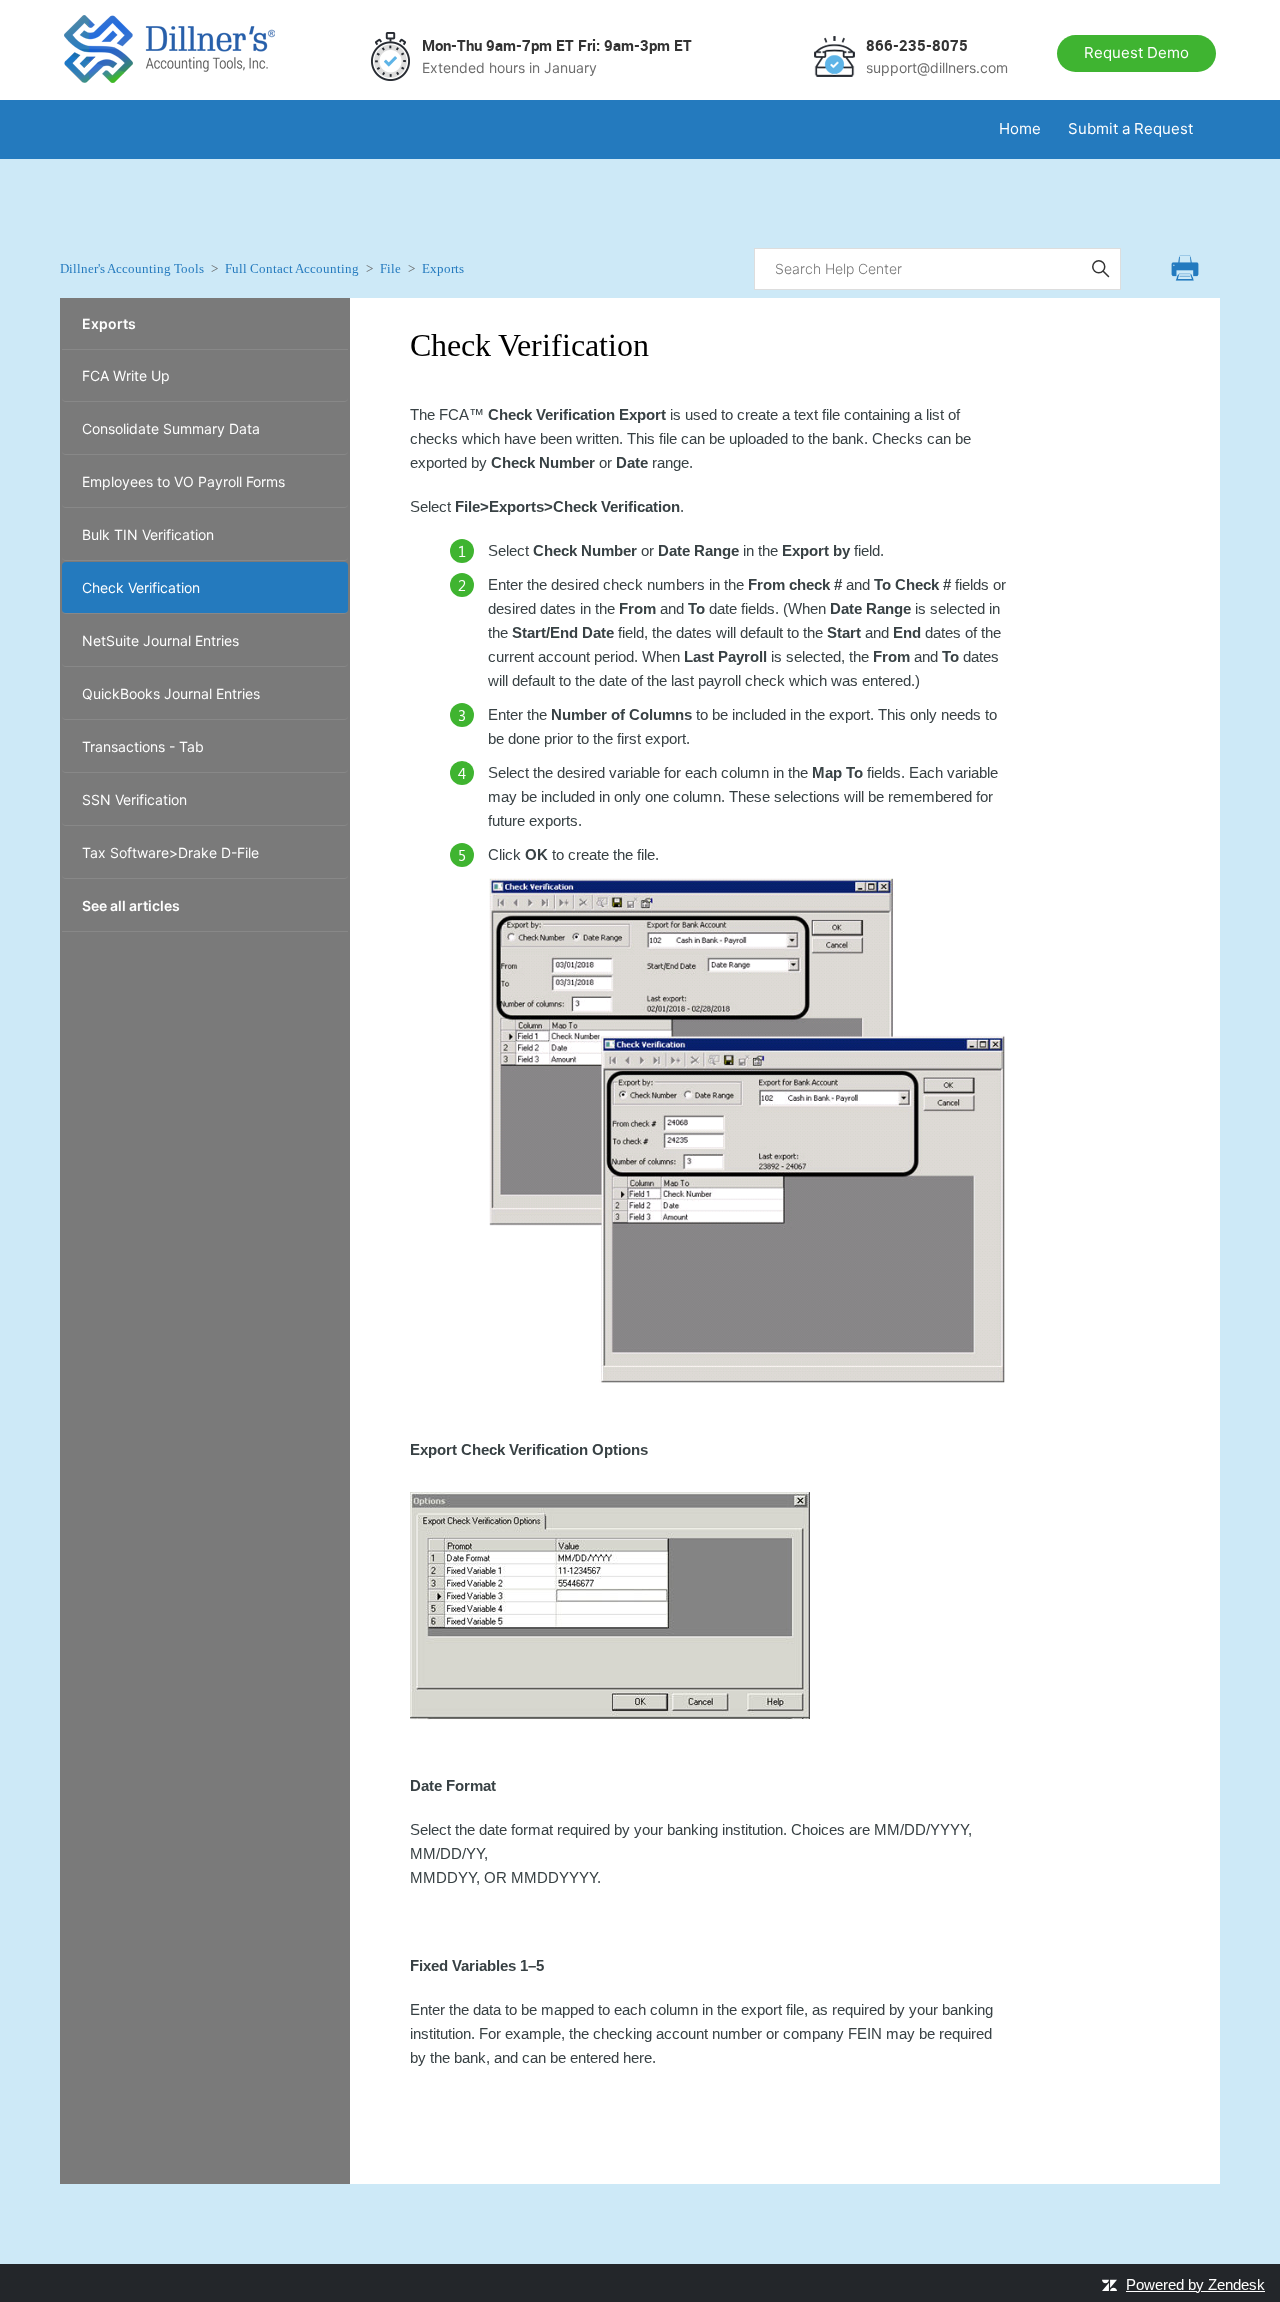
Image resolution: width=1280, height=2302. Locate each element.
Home (1020, 128)
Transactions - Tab (143, 746)
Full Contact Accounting (292, 268)
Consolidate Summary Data (171, 428)
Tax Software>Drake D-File (170, 852)
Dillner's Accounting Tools (132, 268)
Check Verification (141, 587)
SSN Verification (134, 799)
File (390, 268)
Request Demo (1136, 52)
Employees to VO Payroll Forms (183, 481)
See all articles (131, 905)
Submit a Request (1130, 128)
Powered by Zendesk (1195, 2284)
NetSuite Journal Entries (160, 640)
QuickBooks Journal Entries (171, 693)
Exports (443, 268)
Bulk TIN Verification (148, 534)
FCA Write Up (126, 375)
